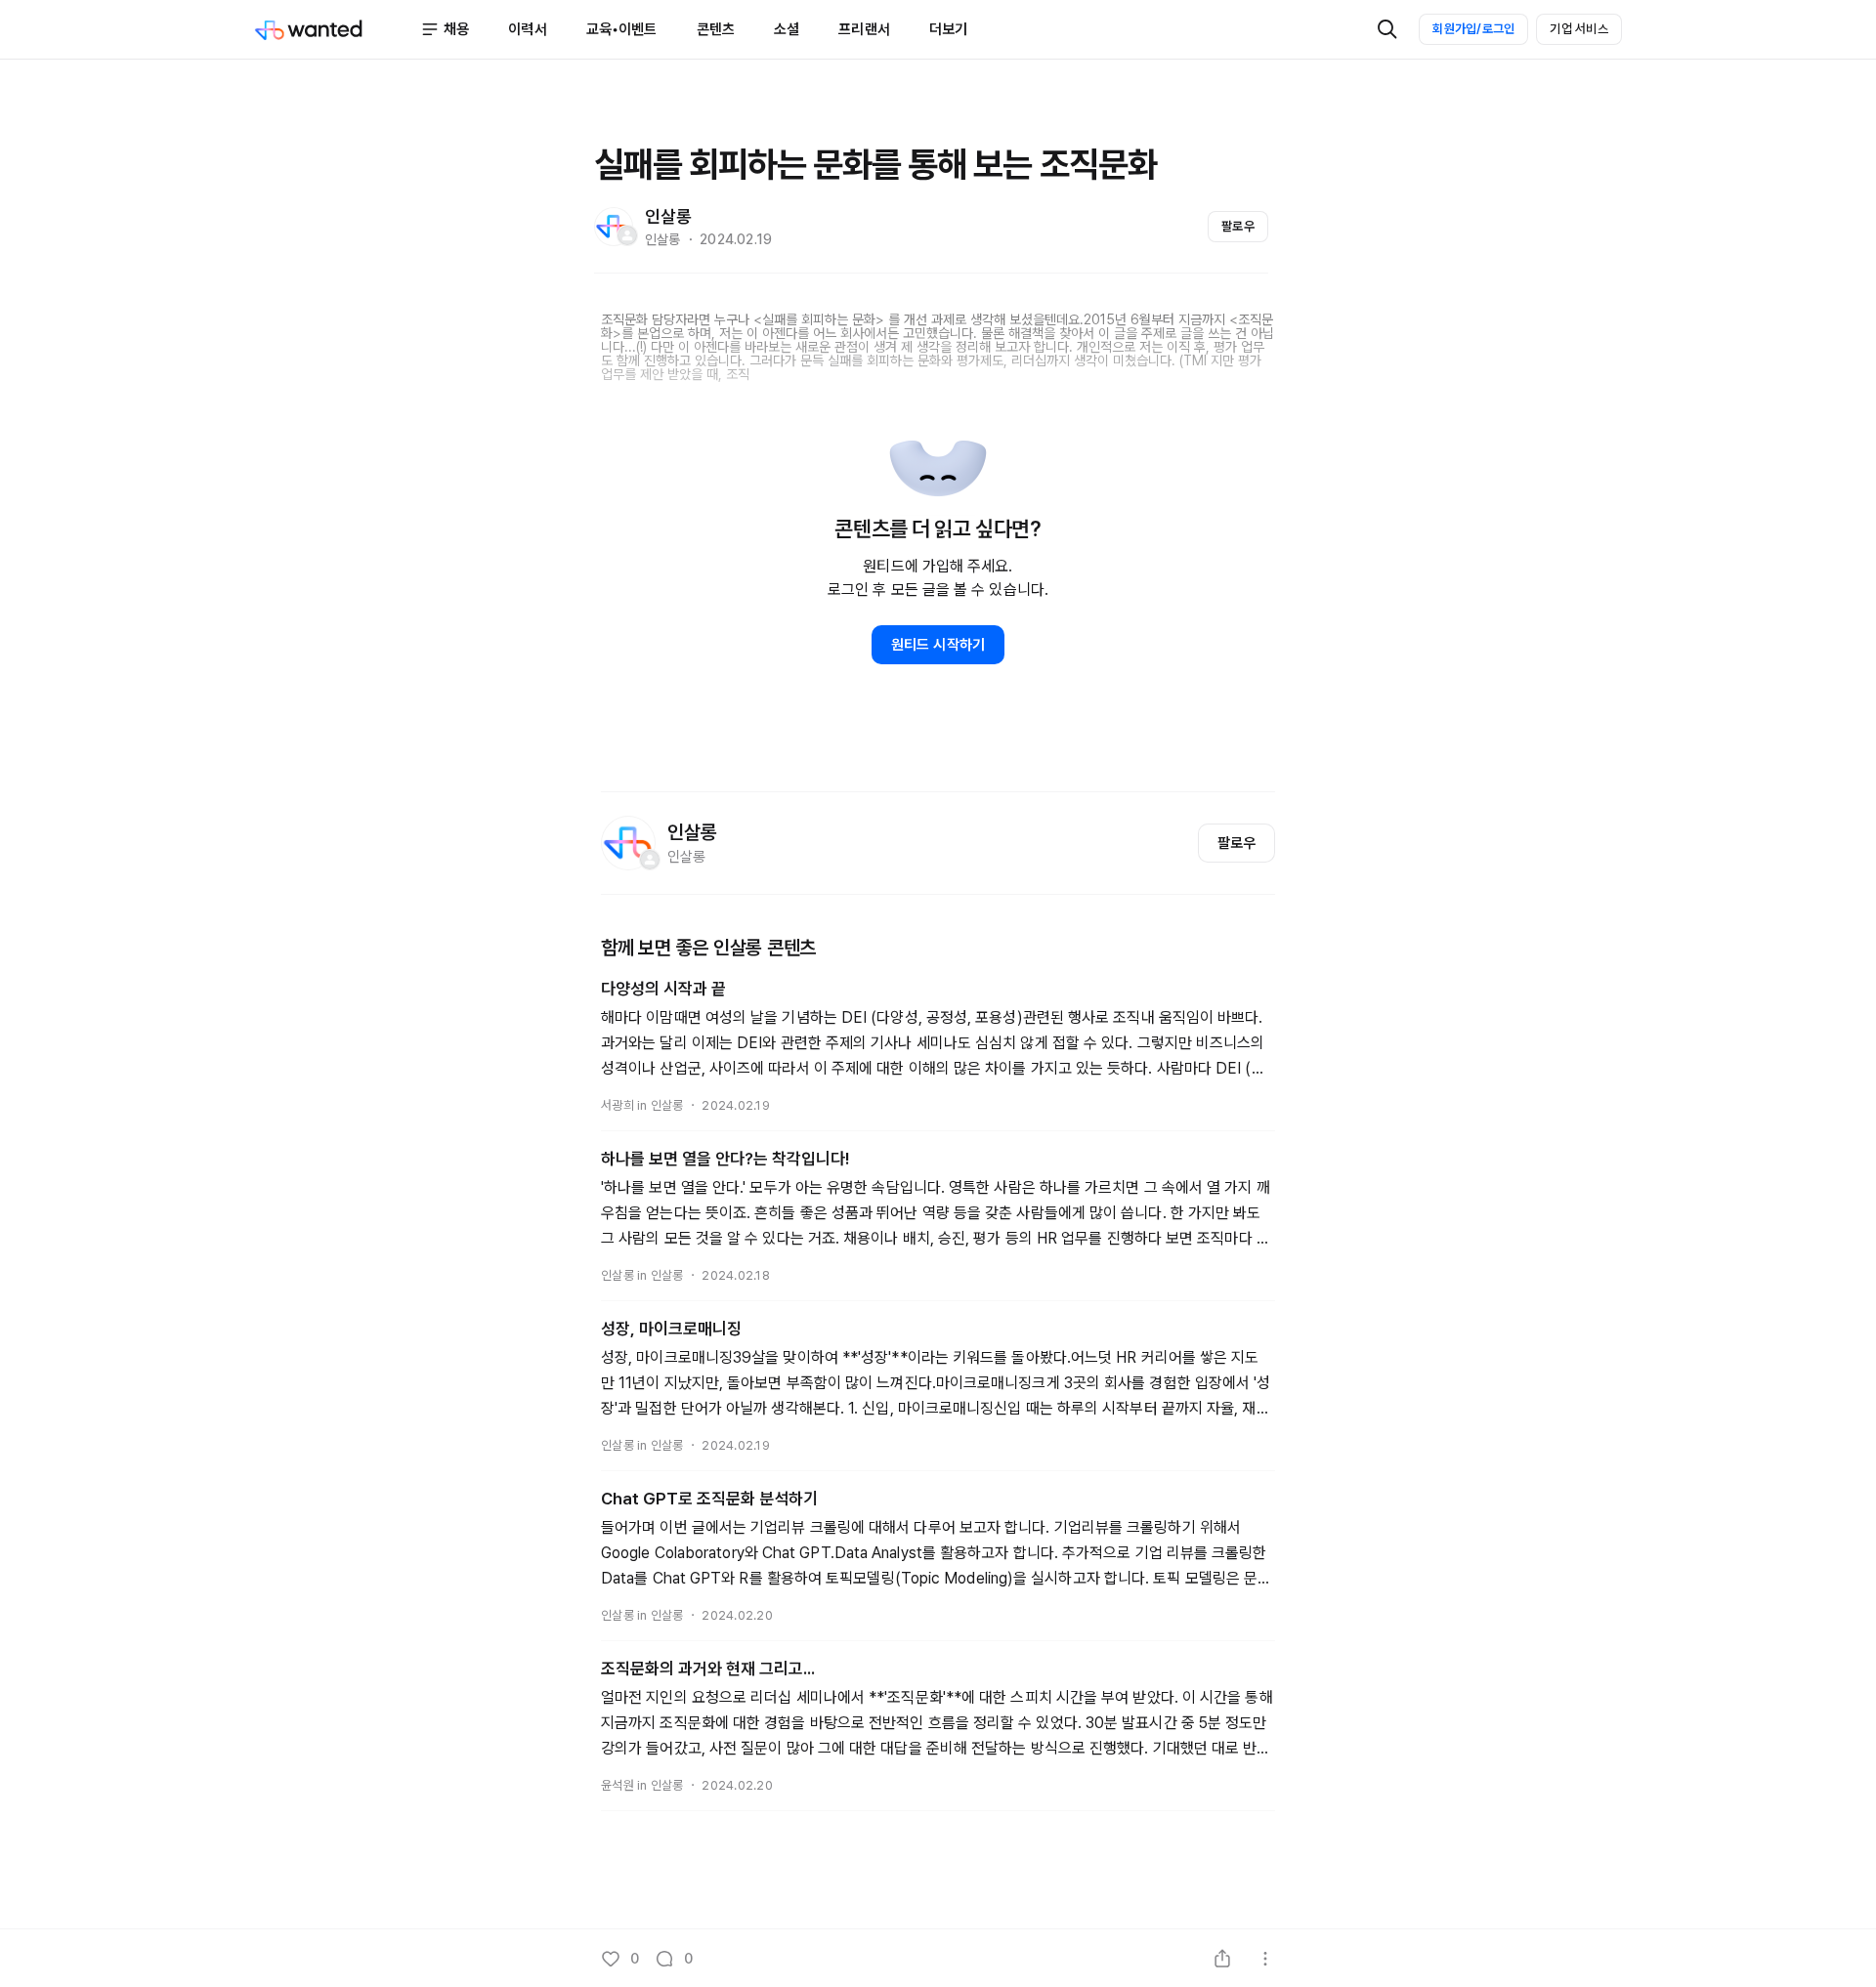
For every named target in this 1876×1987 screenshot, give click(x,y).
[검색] (1387, 29)
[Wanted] (337, 29)
